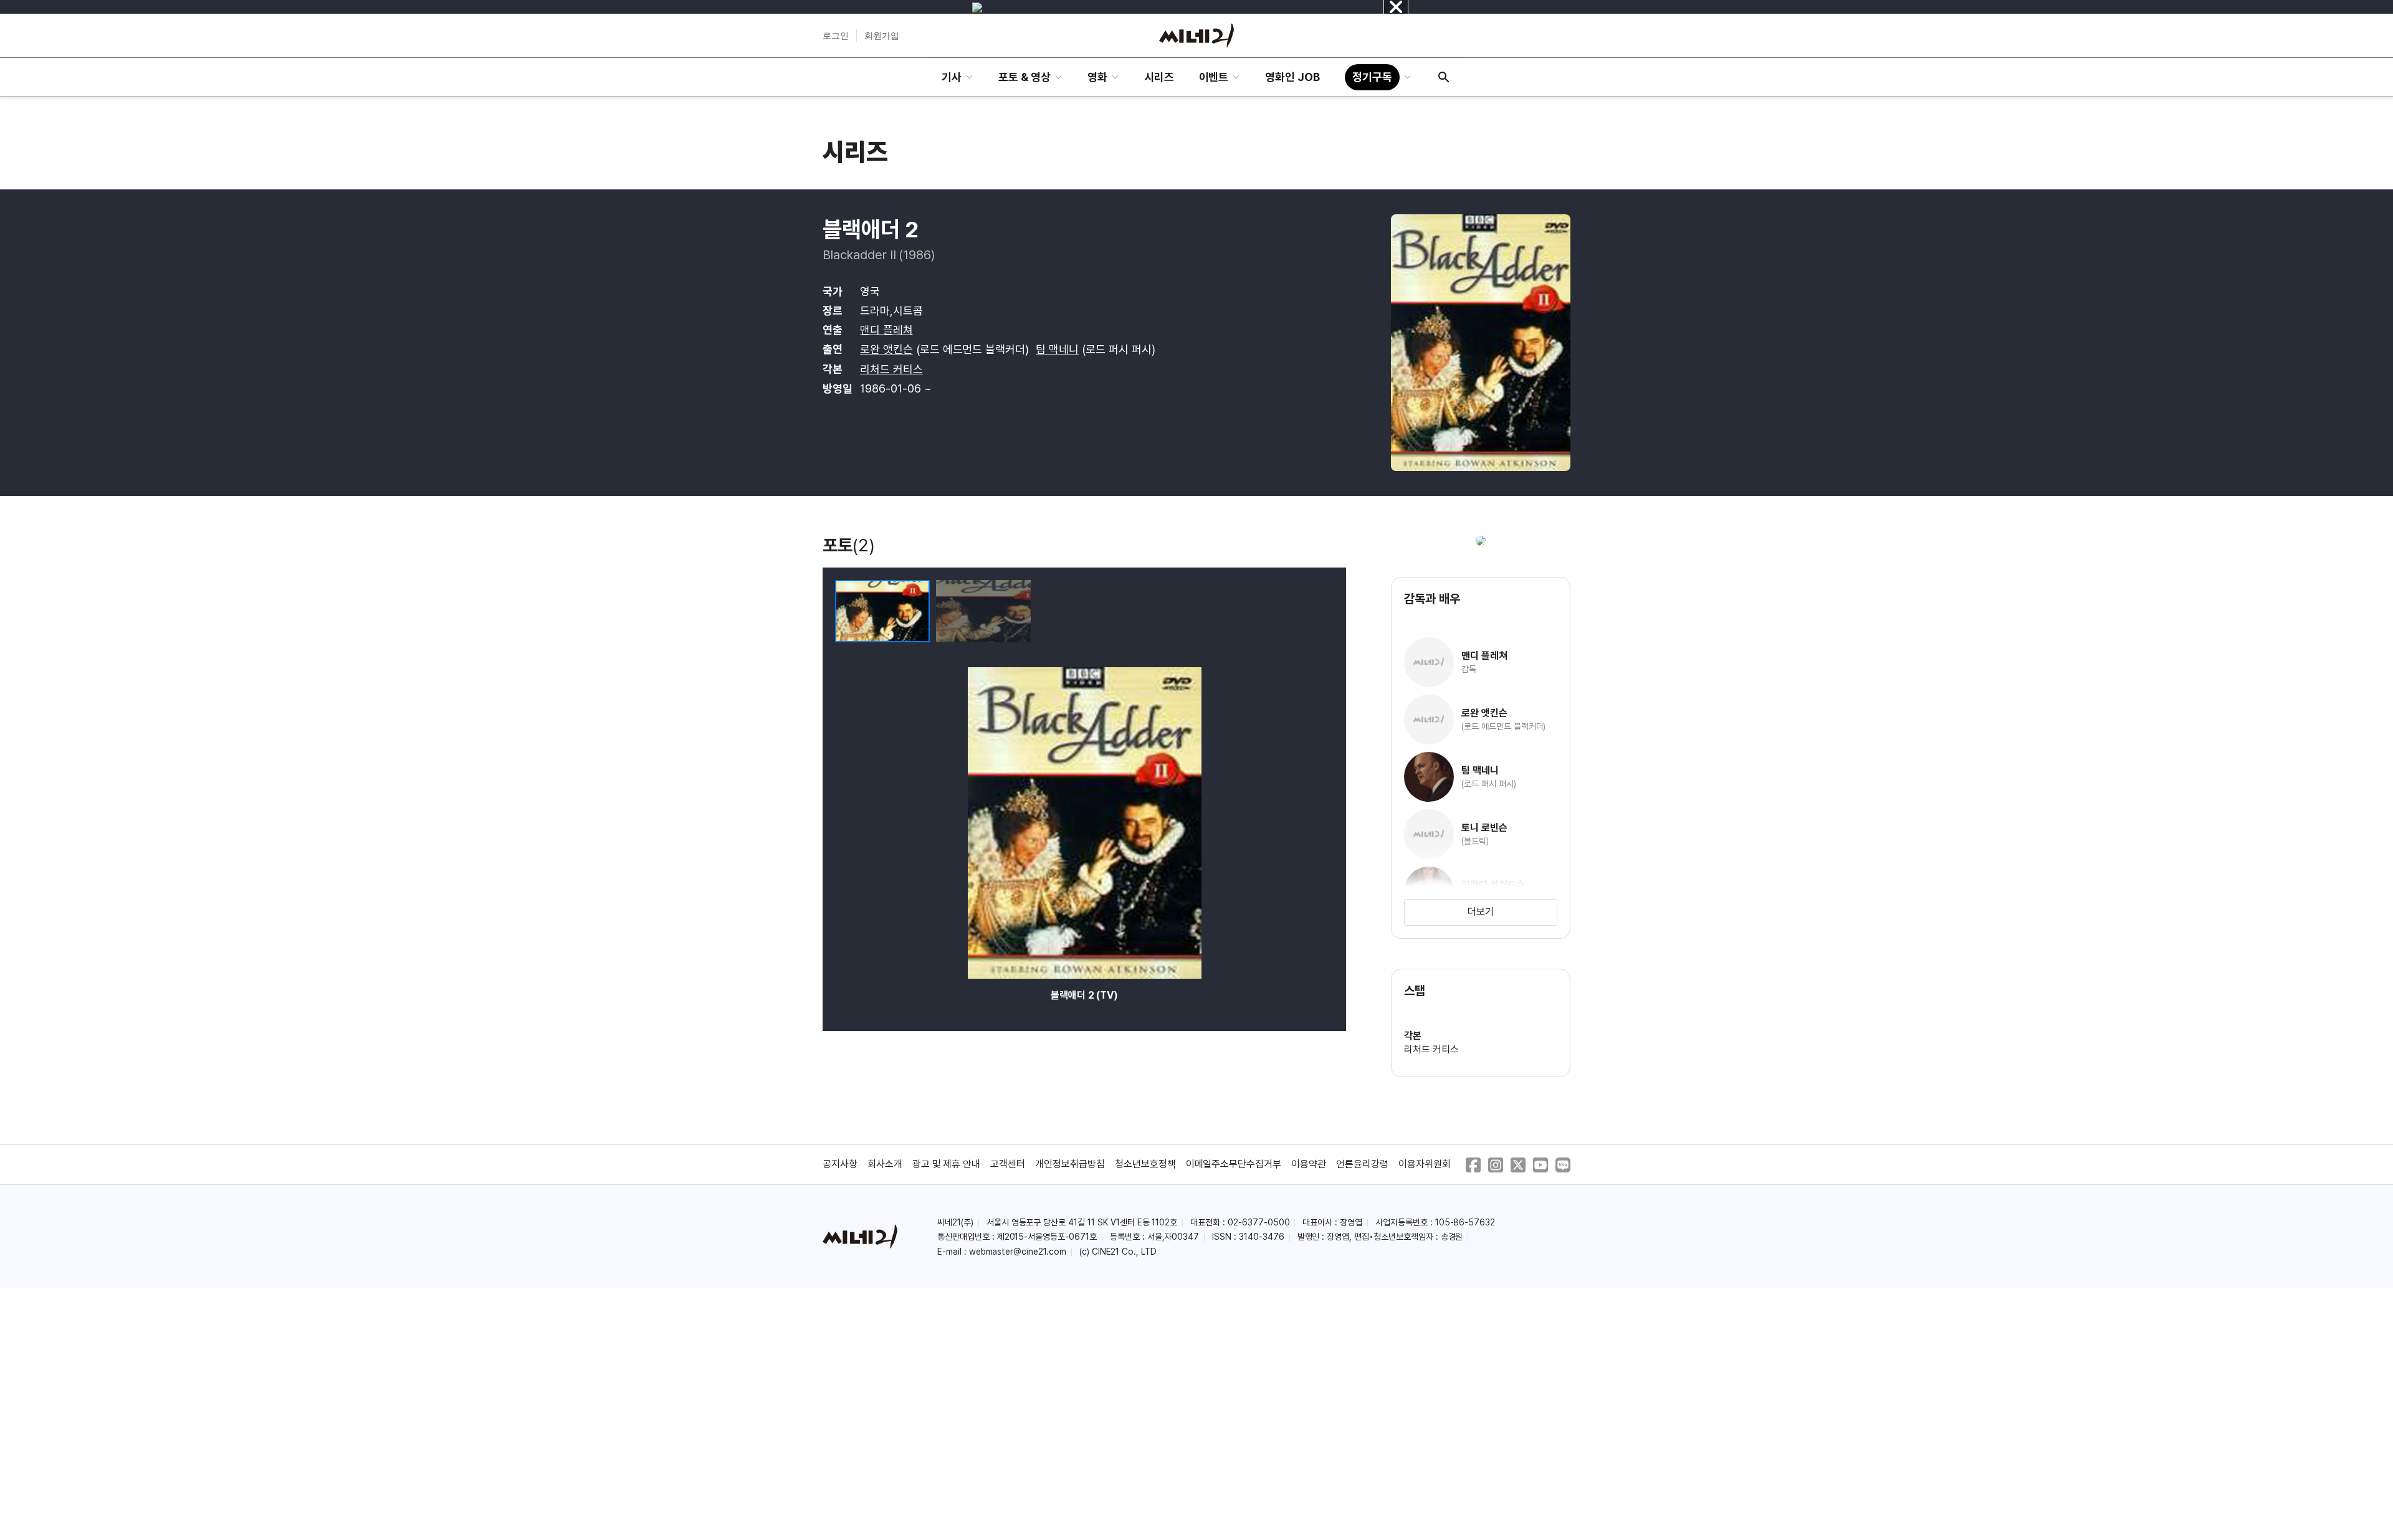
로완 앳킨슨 (886, 349)
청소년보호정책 (1145, 1164)
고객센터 (1008, 1164)
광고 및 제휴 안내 (947, 1164)
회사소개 (885, 1164)
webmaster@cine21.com (1018, 1252)
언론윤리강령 (1362, 1164)
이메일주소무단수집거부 (1234, 1164)
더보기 (1481, 912)
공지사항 (840, 1164)
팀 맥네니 (1057, 349)
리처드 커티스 (891, 369)
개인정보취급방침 (1070, 1164)
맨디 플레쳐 (886, 330)
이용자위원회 (1425, 1164)
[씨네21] (1196, 36)
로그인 (836, 36)
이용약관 (1309, 1164)
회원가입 (882, 36)
